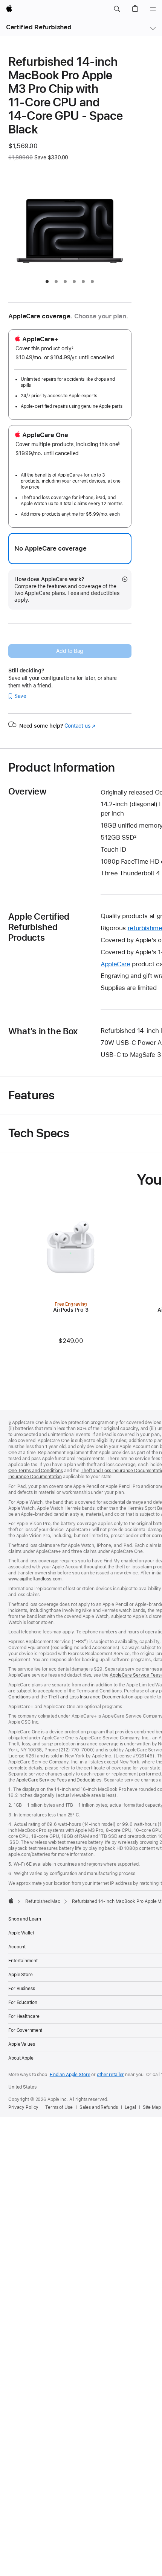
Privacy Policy (23, 2107)
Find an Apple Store (70, 2075)
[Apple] (11, 1901)
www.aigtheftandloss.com (35, 1579)
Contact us (80, 726)
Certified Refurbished (39, 27)
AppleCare (115, 964)
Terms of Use (59, 2107)
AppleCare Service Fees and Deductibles (59, 1780)
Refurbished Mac (43, 1901)
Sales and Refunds (99, 2107)
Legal (130, 2107)
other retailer (110, 2075)
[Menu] (153, 9)
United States (22, 2087)
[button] (117, 9)
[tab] (47, 282)
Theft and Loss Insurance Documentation (91, 1697)
